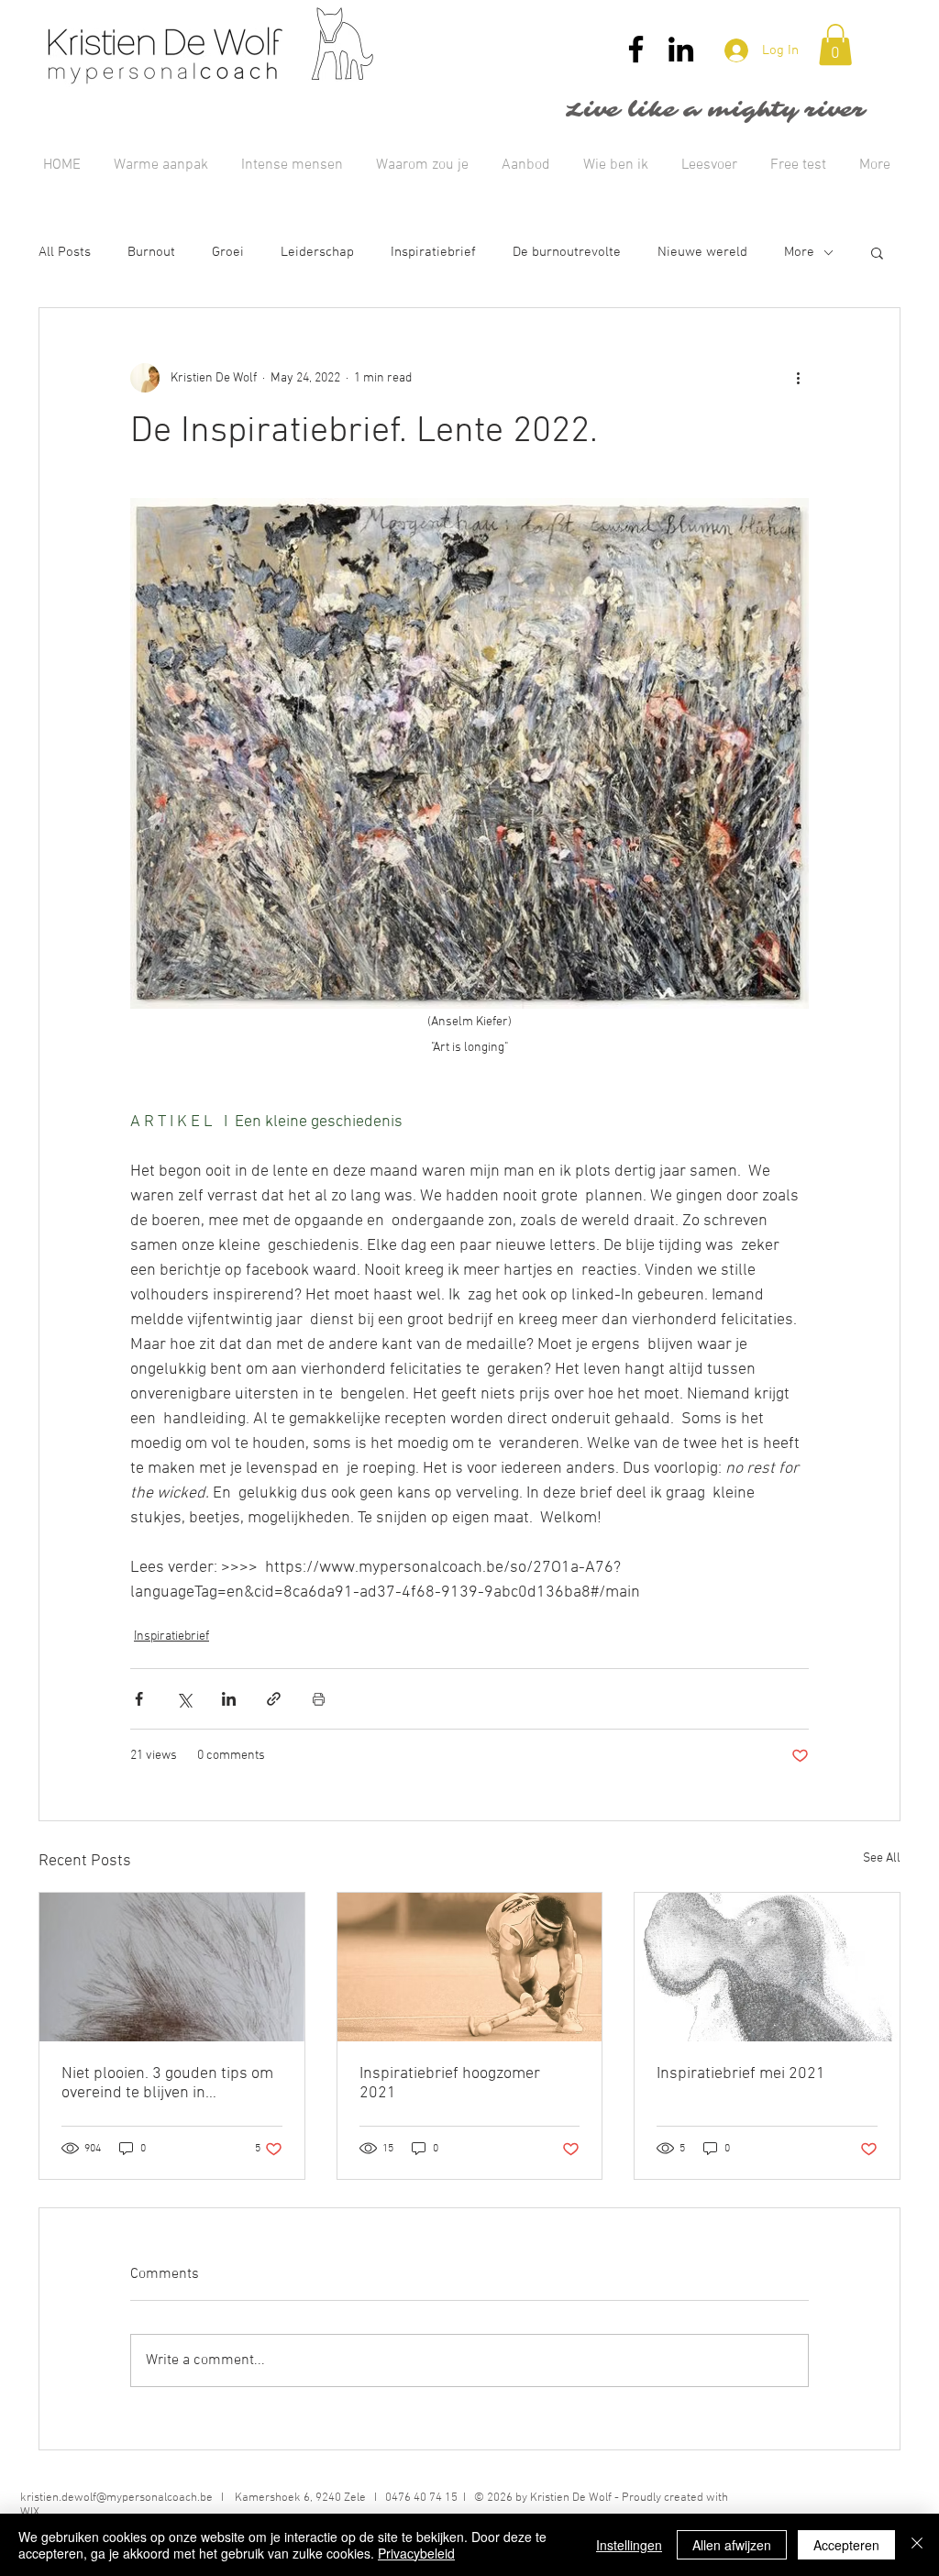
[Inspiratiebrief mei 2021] (767, 1967)
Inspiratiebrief (433, 252)
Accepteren (846, 2545)
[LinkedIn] (681, 49)
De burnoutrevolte (567, 252)
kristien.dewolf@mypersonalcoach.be (116, 2498)
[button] (835, 44)
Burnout (151, 252)
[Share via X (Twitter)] (184, 1699)
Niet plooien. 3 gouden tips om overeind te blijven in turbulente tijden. (167, 2084)
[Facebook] (636, 49)
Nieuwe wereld (702, 252)
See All (882, 1858)
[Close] (917, 2545)
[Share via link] (274, 1699)
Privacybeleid (416, 2553)
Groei (228, 252)
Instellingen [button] (629, 2545)
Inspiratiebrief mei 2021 (741, 2074)
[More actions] (798, 378)
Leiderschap (317, 252)
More (799, 252)
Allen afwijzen (732, 2545)
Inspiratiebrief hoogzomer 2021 (450, 2084)
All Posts (65, 252)
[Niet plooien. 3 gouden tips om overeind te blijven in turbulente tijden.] (172, 1967)
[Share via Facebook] (139, 1699)
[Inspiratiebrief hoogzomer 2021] (470, 1967)
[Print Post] (319, 1699)
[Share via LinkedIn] (229, 1699)
